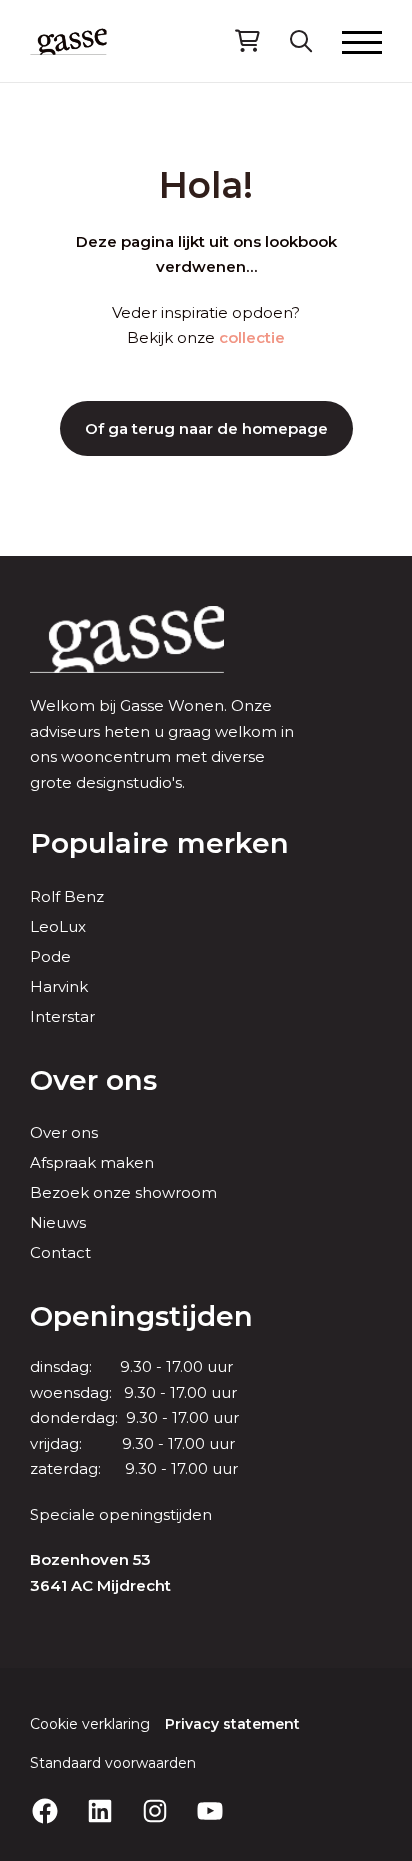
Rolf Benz (67, 896)
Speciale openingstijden (121, 1514)
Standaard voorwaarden (113, 1763)
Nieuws (58, 1222)
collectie (252, 337)
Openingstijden (141, 1316)
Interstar (62, 1016)
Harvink (59, 986)
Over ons (93, 1080)
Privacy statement (232, 1724)
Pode (50, 956)
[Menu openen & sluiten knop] (362, 41)
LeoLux (58, 926)
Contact (60, 1252)
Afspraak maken (92, 1162)
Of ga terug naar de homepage (206, 428)
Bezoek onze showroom (123, 1192)
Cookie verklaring (90, 1724)
